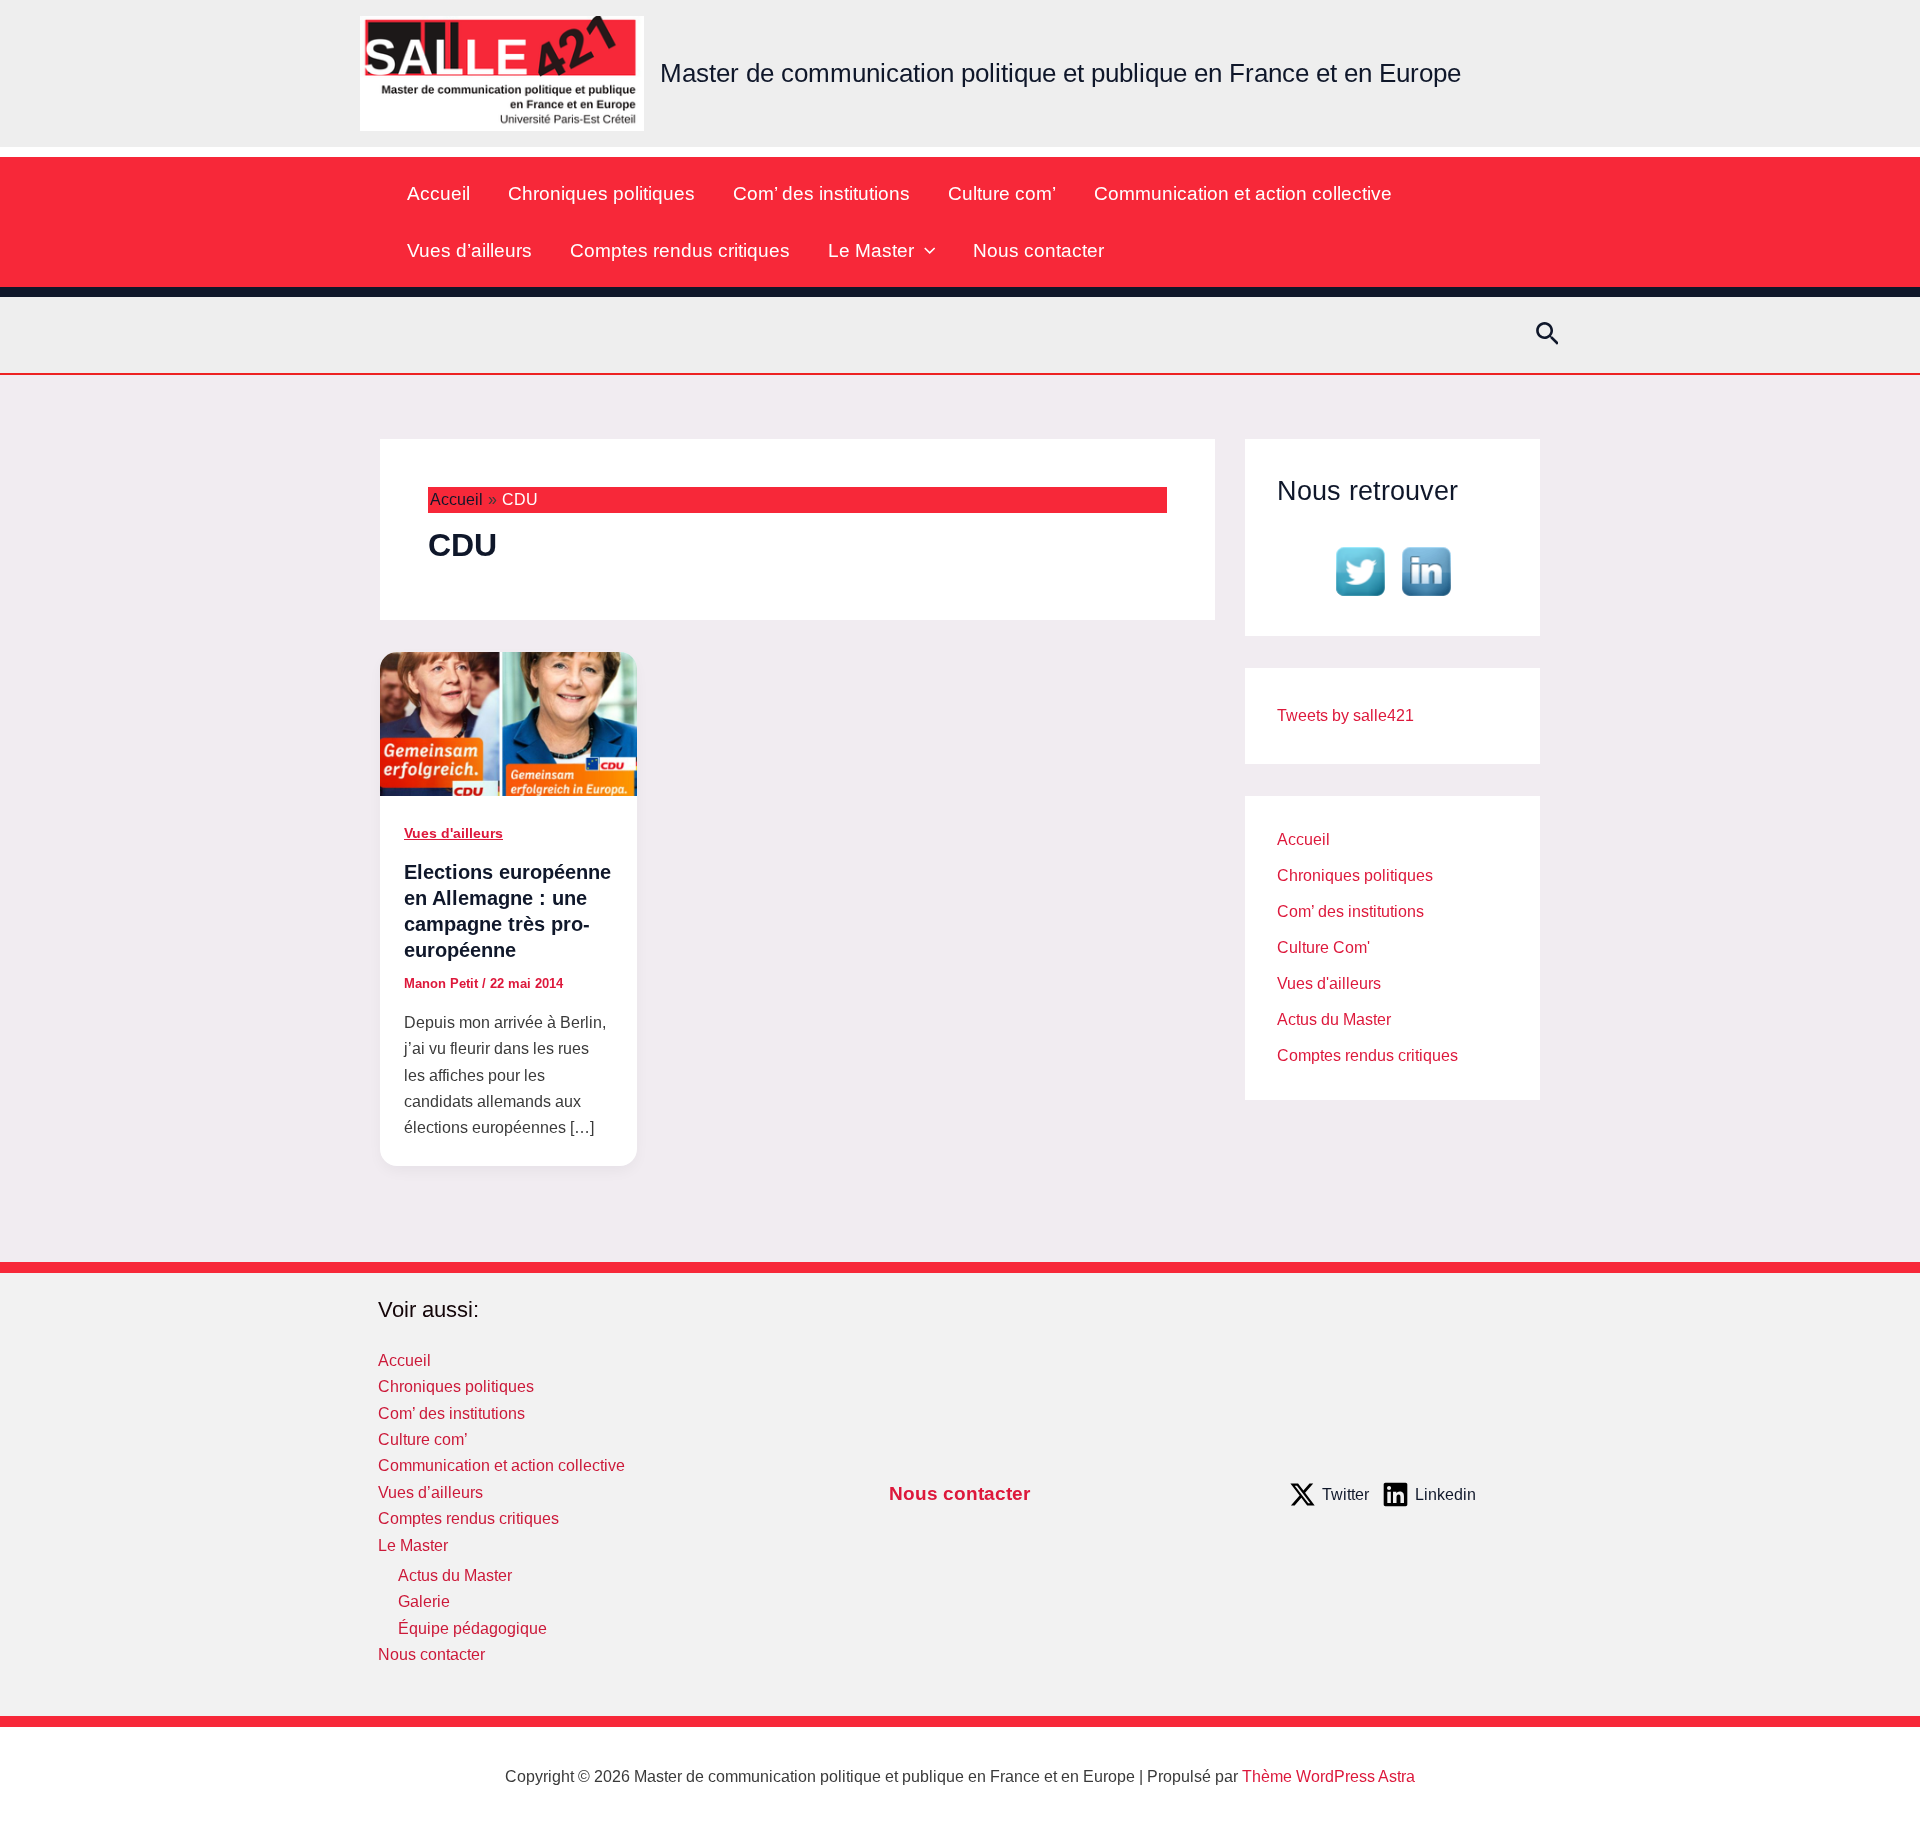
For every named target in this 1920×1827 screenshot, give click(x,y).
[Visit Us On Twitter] (1360, 569)
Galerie (424, 1601)
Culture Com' (1323, 947)
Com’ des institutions (821, 193)
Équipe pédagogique (472, 1628)
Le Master (871, 250)
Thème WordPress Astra (1328, 1776)
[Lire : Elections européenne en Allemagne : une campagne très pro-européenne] (508, 722)
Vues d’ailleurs (469, 250)
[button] (924, 250)
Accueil (438, 193)
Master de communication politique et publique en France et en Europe (1060, 73)
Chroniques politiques (601, 193)
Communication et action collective (1243, 193)
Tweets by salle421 (1345, 715)
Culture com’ (1002, 193)
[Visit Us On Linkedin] (1426, 569)
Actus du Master (1334, 1019)
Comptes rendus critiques (680, 250)
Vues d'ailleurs (453, 833)
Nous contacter (1038, 250)
